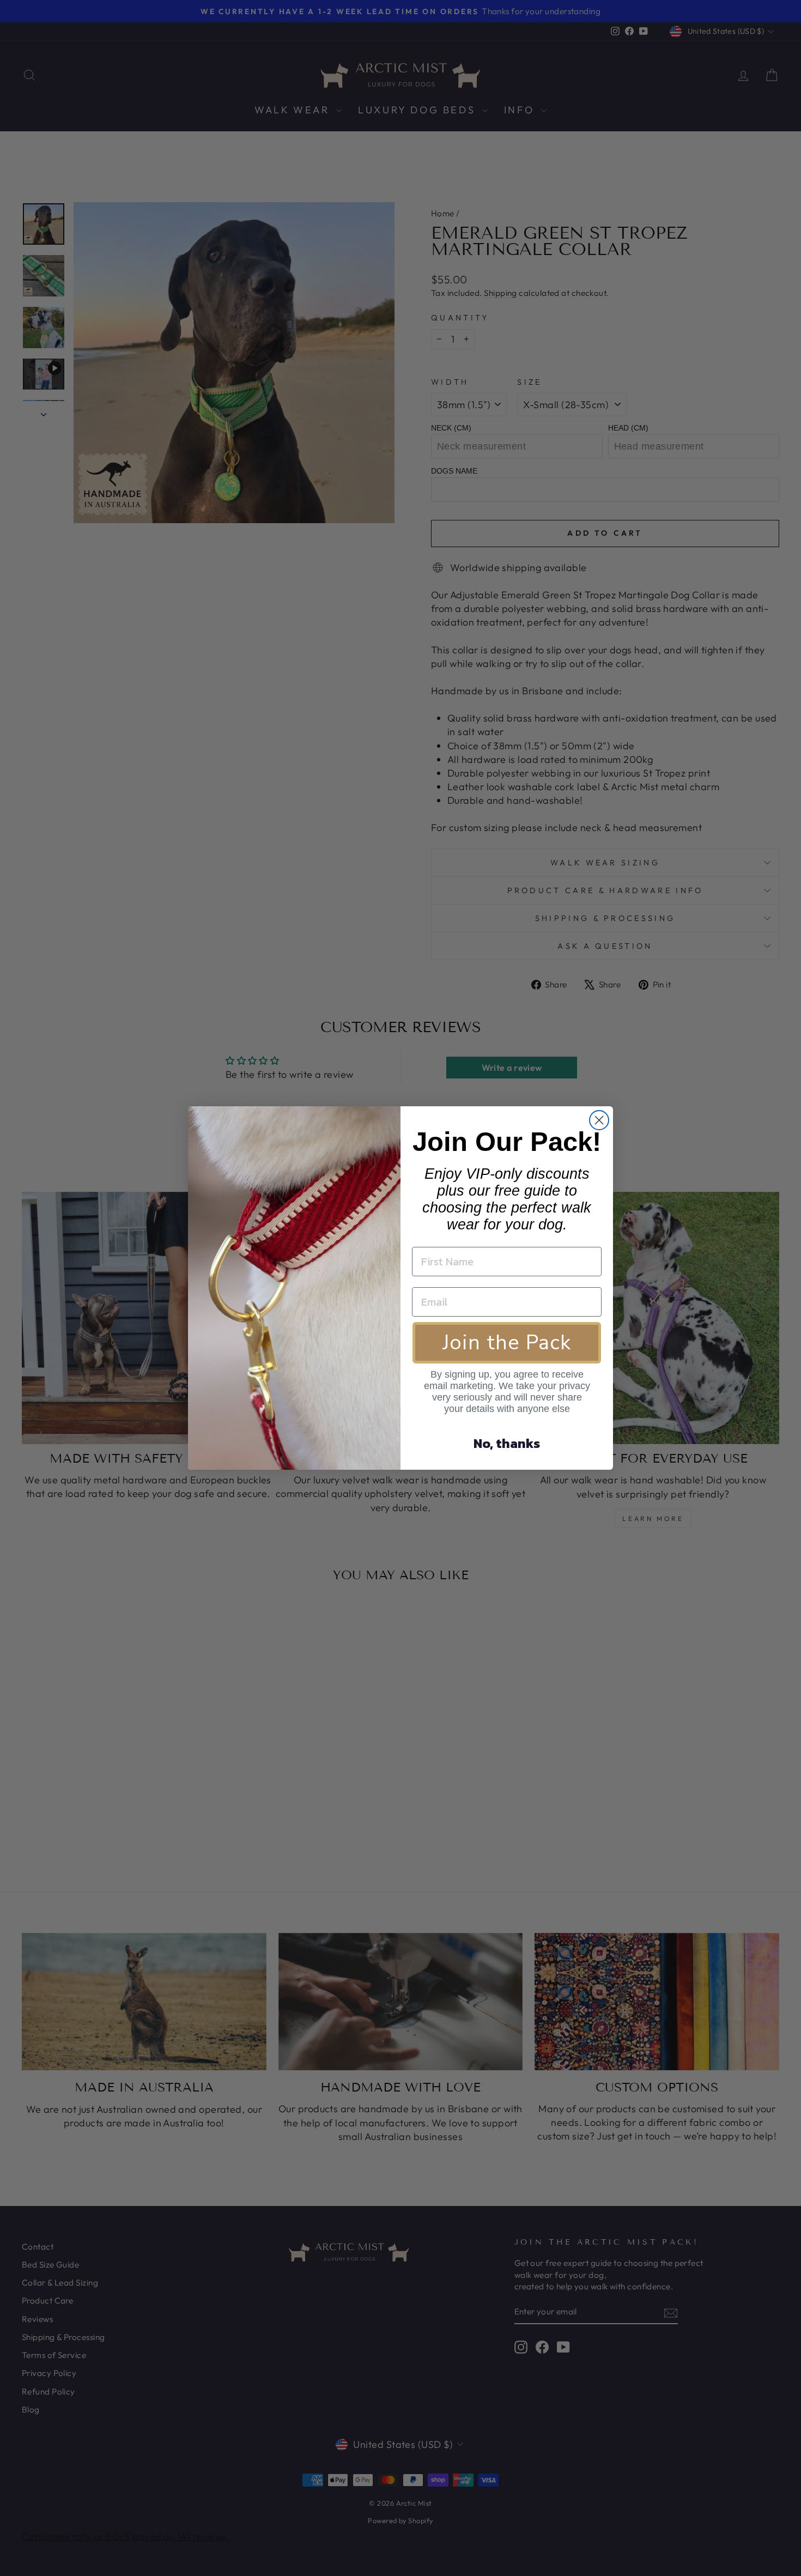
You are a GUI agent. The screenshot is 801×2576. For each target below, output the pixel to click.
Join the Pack (507, 1342)
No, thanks (507, 1443)
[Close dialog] (599, 1120)
